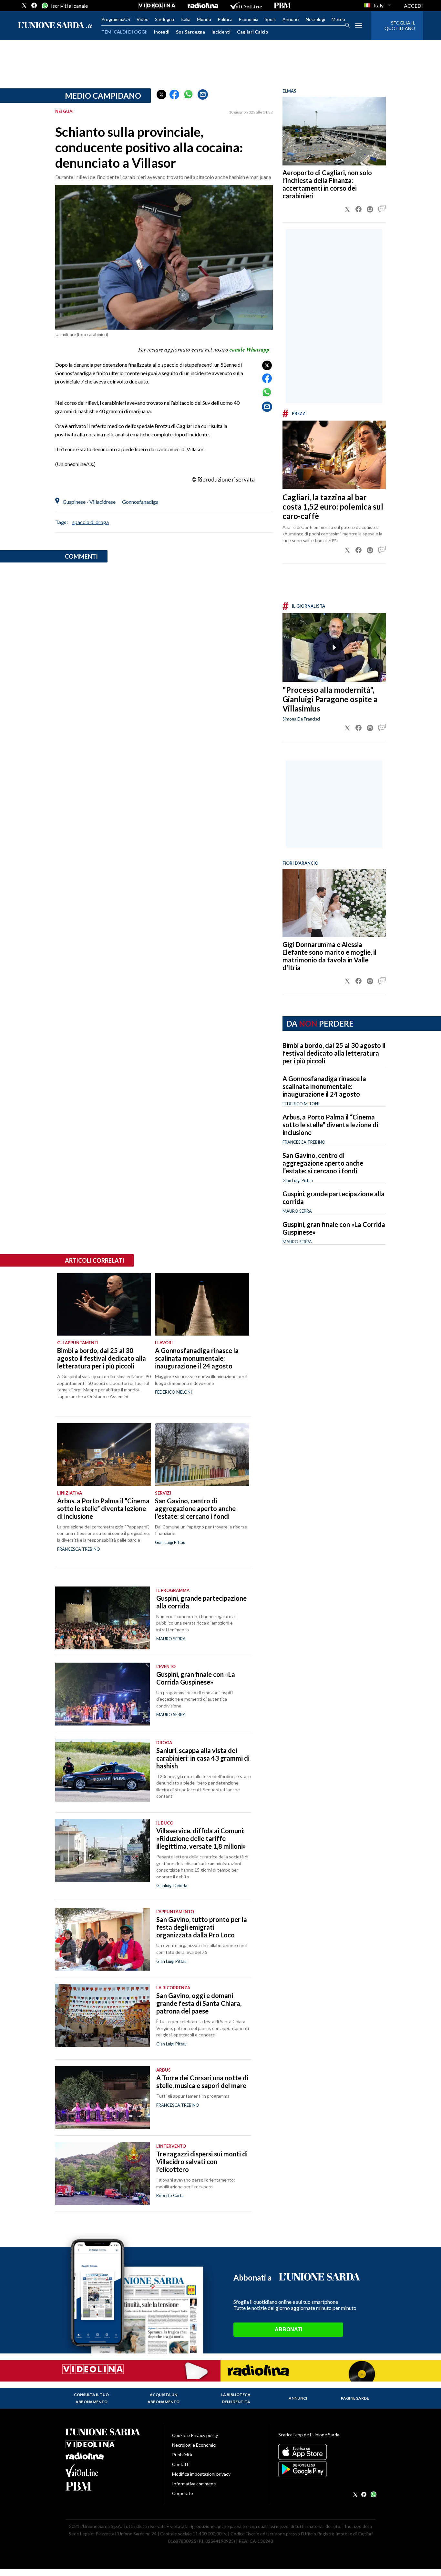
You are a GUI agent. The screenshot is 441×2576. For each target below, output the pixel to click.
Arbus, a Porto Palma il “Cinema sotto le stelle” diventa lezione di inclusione (330, 1125)
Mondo (204, 19)
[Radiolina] (203, 5)
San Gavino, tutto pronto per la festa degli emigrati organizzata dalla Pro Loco (202, 1927)
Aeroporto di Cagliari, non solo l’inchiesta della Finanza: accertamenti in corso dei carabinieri (327, 184)
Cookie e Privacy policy (195, 2435)
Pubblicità (182, 2455)
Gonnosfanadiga (140, 502)
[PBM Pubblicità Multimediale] (282, 5)
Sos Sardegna (190, 32)
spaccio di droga (91, 522)
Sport (270, 19)
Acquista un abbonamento (164, 2398)
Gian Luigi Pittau (298, 1180)
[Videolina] (157, 5)
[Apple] (327, 2452)
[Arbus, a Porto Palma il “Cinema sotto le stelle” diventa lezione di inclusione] (104, 1455)
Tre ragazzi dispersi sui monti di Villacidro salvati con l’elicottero (202, 2162)
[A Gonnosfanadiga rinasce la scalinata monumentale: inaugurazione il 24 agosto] (202, 1304)
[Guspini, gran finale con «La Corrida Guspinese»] (103, 1694)
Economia (249, 19)
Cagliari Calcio (253, 32)
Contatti (181, 2464)
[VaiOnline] (246, 5)
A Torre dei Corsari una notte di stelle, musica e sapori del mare (202, 2082)
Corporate (183, 2493)
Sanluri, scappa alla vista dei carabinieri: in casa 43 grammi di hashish (203, 1758)
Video (143, 19)
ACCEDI (413, 6)
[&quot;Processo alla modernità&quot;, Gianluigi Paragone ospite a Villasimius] (334, 647)
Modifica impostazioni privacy (201, 2474)
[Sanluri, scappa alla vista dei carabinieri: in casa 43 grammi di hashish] (103, 1770)
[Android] (327, 2469)
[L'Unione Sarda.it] (55, 26)
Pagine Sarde (355, 2398)
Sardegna (164, 19)
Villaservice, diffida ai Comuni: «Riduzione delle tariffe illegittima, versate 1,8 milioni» (201, 1838)
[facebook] (34, 5)
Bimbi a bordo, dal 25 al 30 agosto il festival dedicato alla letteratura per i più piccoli (334, 1053)
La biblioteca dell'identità (236, 2398)
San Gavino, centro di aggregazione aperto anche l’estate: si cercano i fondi (323, 1163)
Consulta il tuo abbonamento (91, 2398)
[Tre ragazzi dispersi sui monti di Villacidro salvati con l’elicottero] (103, 2174)
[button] (161, 94)
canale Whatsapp (250, 350)
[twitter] (24, 5)
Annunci (291, 19)
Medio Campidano (103, 96)
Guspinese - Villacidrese (89, 502)
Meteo (338, 19)
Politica (225, 19)
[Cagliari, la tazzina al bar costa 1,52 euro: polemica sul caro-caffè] (334, 455)
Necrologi (315, 19)
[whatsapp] (44, 5)
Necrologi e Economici (194, 2445)
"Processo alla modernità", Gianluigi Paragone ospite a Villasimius (330, 699)
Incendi (162, 32)
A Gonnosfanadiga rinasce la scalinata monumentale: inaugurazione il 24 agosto (324, 1086)
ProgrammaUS (116, 19)
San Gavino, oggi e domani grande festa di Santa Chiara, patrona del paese (199, 2003)
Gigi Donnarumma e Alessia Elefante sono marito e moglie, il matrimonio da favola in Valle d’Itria (329, 956)
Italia (185, 19)
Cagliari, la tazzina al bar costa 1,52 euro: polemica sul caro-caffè (333, 507)
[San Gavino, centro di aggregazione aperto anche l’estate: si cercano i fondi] (202, 1455)
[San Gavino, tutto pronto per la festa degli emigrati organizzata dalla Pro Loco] (103, 1939)
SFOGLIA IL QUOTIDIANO (400, 25)
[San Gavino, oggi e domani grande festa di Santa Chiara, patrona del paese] (103, 2015)
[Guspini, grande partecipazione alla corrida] (103, 1618)
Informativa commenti (194, 2484)
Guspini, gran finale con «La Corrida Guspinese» (196, 1678)
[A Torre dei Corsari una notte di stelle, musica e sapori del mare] (103, 2098)
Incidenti (221, 32)
